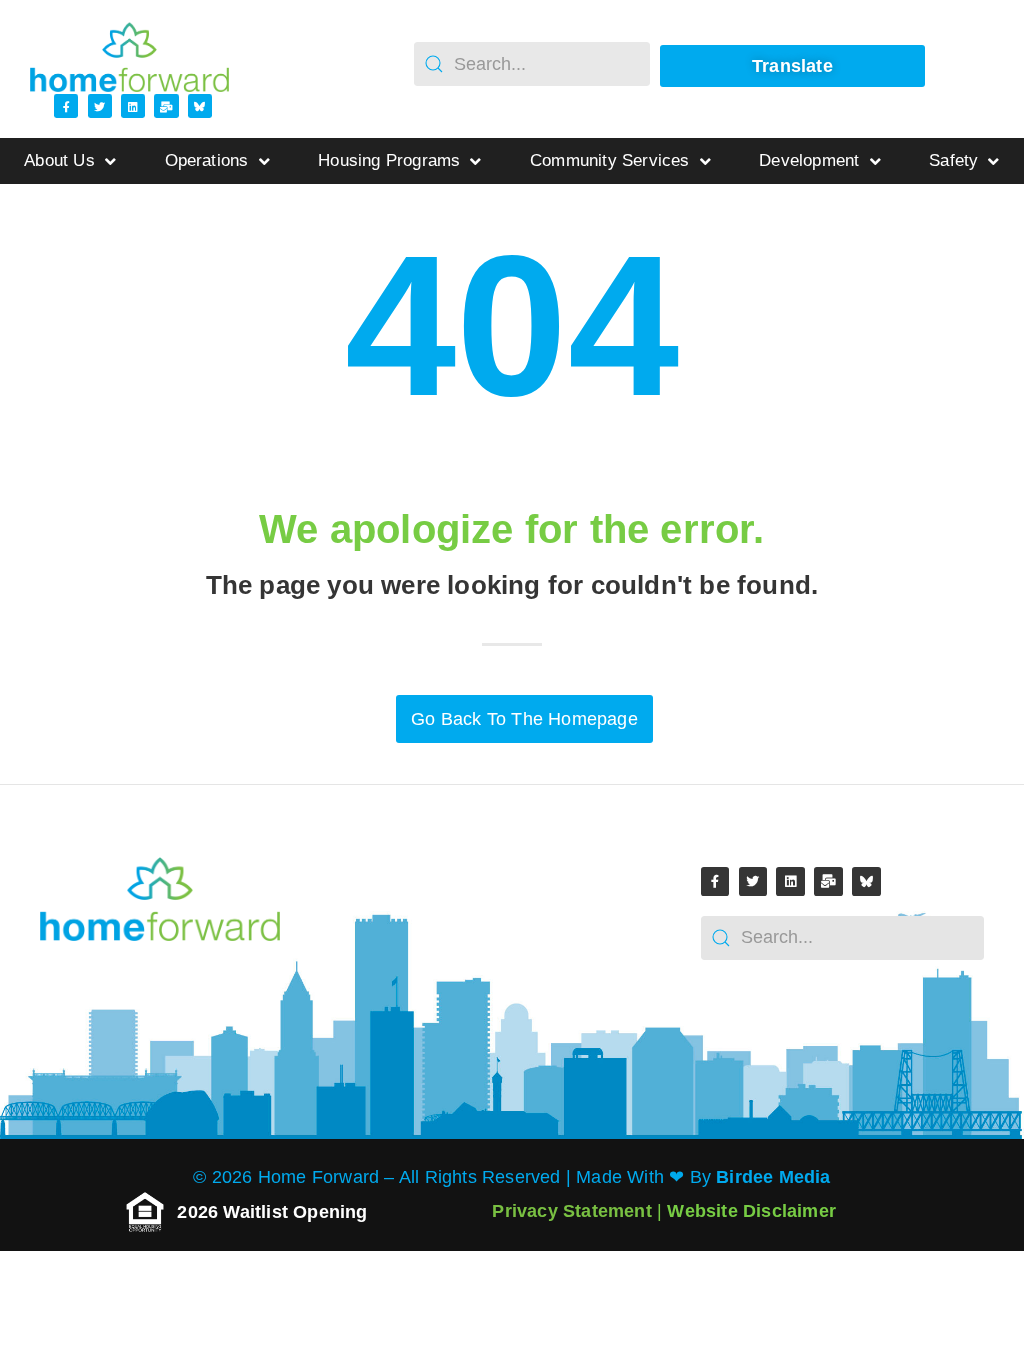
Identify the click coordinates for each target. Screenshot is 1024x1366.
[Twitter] (100, 106)
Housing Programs (389, 160)
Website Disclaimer (751, 1211)
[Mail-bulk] (166, 106)
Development (809, 160)
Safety (953, 160)
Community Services (610, 160)
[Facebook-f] (66, 106)
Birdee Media (773, 1177)
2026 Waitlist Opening (274, 1212)
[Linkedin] (133, 106)
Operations (207, 160)
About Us (59, 160)
